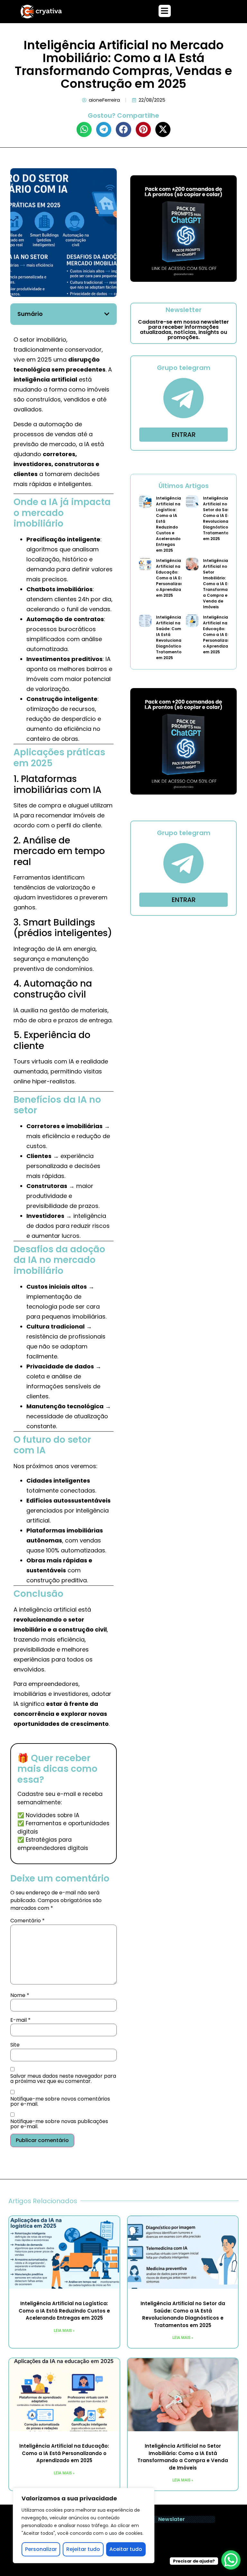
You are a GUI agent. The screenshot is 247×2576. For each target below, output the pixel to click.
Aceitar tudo (126, 2549)
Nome (20, 1995)
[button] (165, 11)
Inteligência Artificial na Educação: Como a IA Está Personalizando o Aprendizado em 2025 (172, 578)
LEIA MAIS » (64, 2331)
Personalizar (41, 2549)
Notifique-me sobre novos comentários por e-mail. (60, 2102)
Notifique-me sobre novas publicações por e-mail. (59, 2124)
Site (15, 2045)
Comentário (27, 1921)
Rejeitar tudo (83, 2549)
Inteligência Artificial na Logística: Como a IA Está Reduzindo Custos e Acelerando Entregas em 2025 (169, 524)
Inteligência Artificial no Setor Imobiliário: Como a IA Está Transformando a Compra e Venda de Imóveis (219, 584)
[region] (84, 2525)
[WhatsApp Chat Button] (231, 2560)
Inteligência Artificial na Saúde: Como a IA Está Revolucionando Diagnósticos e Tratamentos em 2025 (173, 637)
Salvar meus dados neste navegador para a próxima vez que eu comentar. (63, 2079)
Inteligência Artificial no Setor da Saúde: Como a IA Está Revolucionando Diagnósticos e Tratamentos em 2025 (220, 518)
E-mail (20, 2020)
